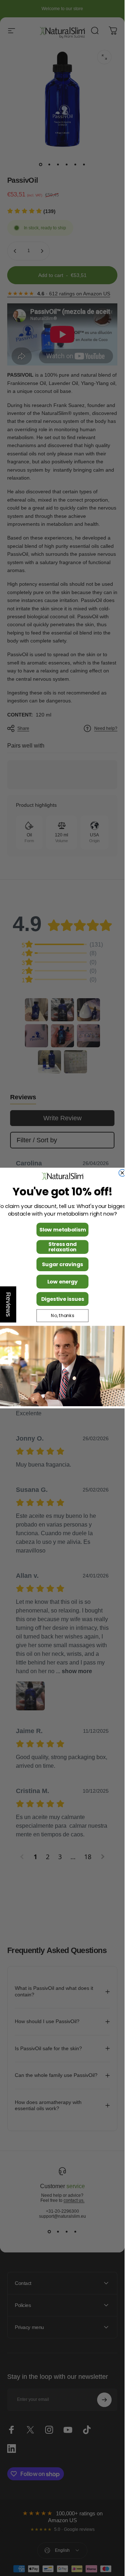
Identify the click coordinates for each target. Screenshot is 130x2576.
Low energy (62, 1282)
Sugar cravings (62, 1264)
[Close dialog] (122, 1173)
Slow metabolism (62, 1230)
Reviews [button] (8, 1304)
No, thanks (62, 1316)
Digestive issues (62, 1299)
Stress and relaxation (62, 1247)
